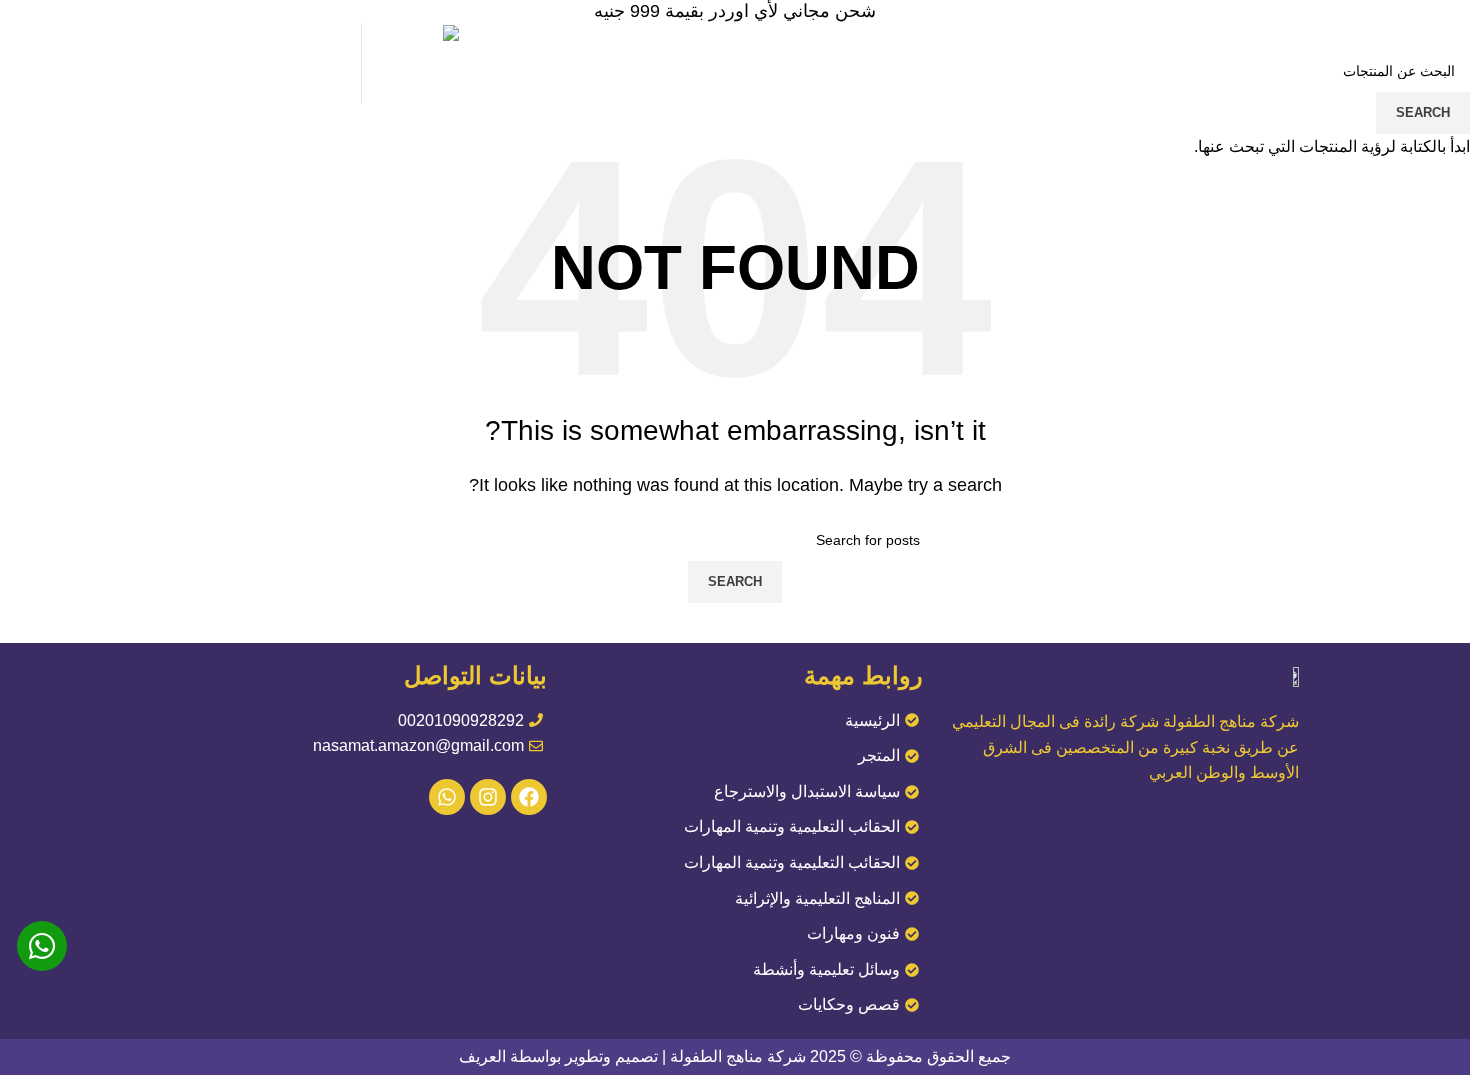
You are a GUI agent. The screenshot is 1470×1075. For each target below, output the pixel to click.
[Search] (195, 64)
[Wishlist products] (161, 64)
